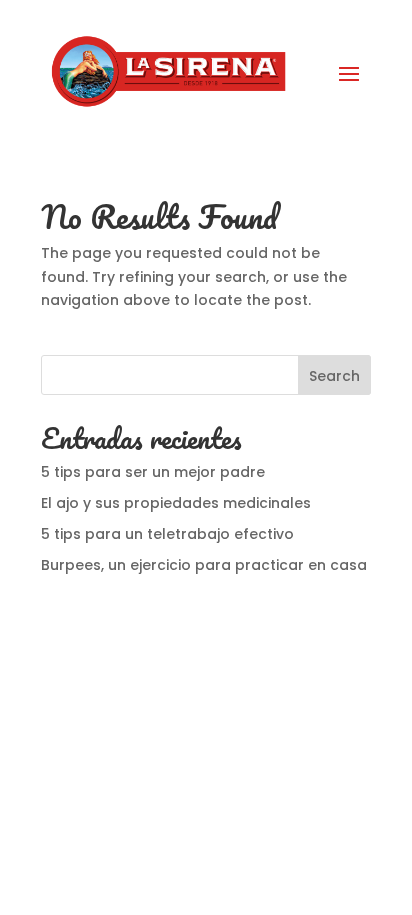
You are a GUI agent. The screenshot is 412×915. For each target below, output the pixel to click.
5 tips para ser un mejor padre (155, 472)
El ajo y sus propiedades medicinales (176, 503)
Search (334, 376)
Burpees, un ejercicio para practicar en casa (204, 565)
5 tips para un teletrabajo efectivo (167, 534)
